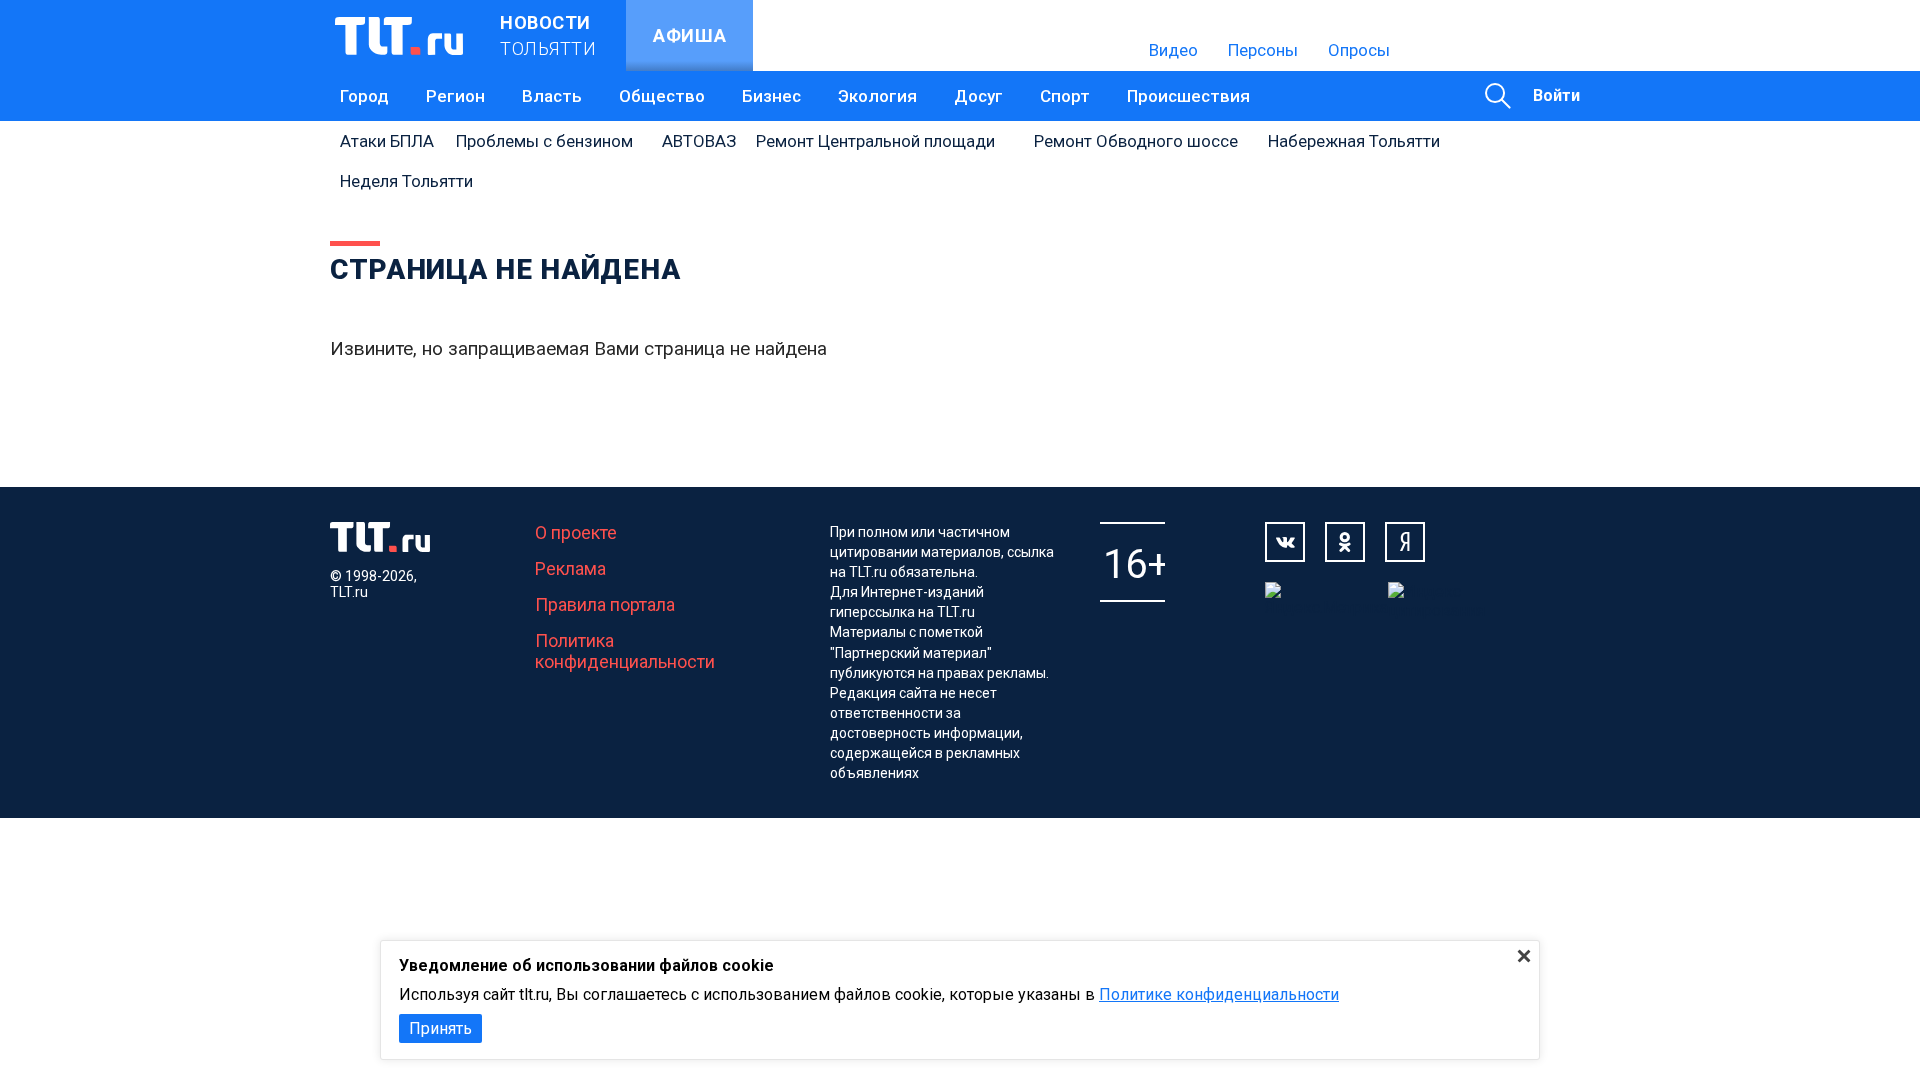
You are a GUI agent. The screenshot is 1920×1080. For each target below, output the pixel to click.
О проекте (576, 532)
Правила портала (605, 604)
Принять (440, 1028)
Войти (1556, 95)
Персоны (1263, 50)
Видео (1173, 50)
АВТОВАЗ (699, 141)
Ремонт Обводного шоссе (1136, 141)
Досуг (978, 96)
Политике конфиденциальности (1219, 994)
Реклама (570, 568)
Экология (877, 96)
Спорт (1065, 96)
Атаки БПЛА (387, 141)
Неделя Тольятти (406, 181)
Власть (552, 96)
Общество (662, 96)
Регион (455, 96)
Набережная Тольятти (1354, 141)
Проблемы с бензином (544, 141)
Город (364, 96)
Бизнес (771, 96)
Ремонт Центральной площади (875, 141)
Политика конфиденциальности (625, 651)
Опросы (1359, 50)
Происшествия (1188, 96)
